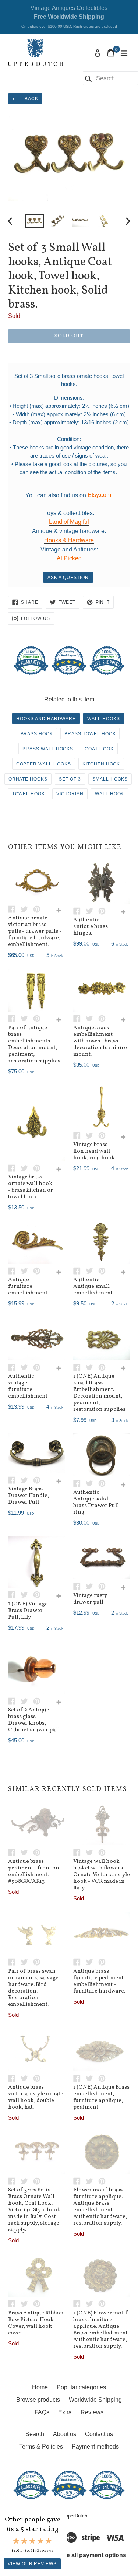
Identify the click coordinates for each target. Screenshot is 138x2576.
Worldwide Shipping (95, 2400)
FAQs (42, 2412)
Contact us (99, 2434)
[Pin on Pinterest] (39, 909)
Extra (65, 2412)
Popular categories (81, 2387)
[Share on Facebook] (14, 909)
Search (35, 2434)
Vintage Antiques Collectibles (69, 17)
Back (31, 99)
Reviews (92, 2412)
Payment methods (95, 2447)
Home (40, 2387)
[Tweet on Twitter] (27, 909)
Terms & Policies (41, 2447)
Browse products (38, 2400)
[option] (35, 221)
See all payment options (93, 2556)
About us (65, 2434)
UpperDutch (75, 2516)
